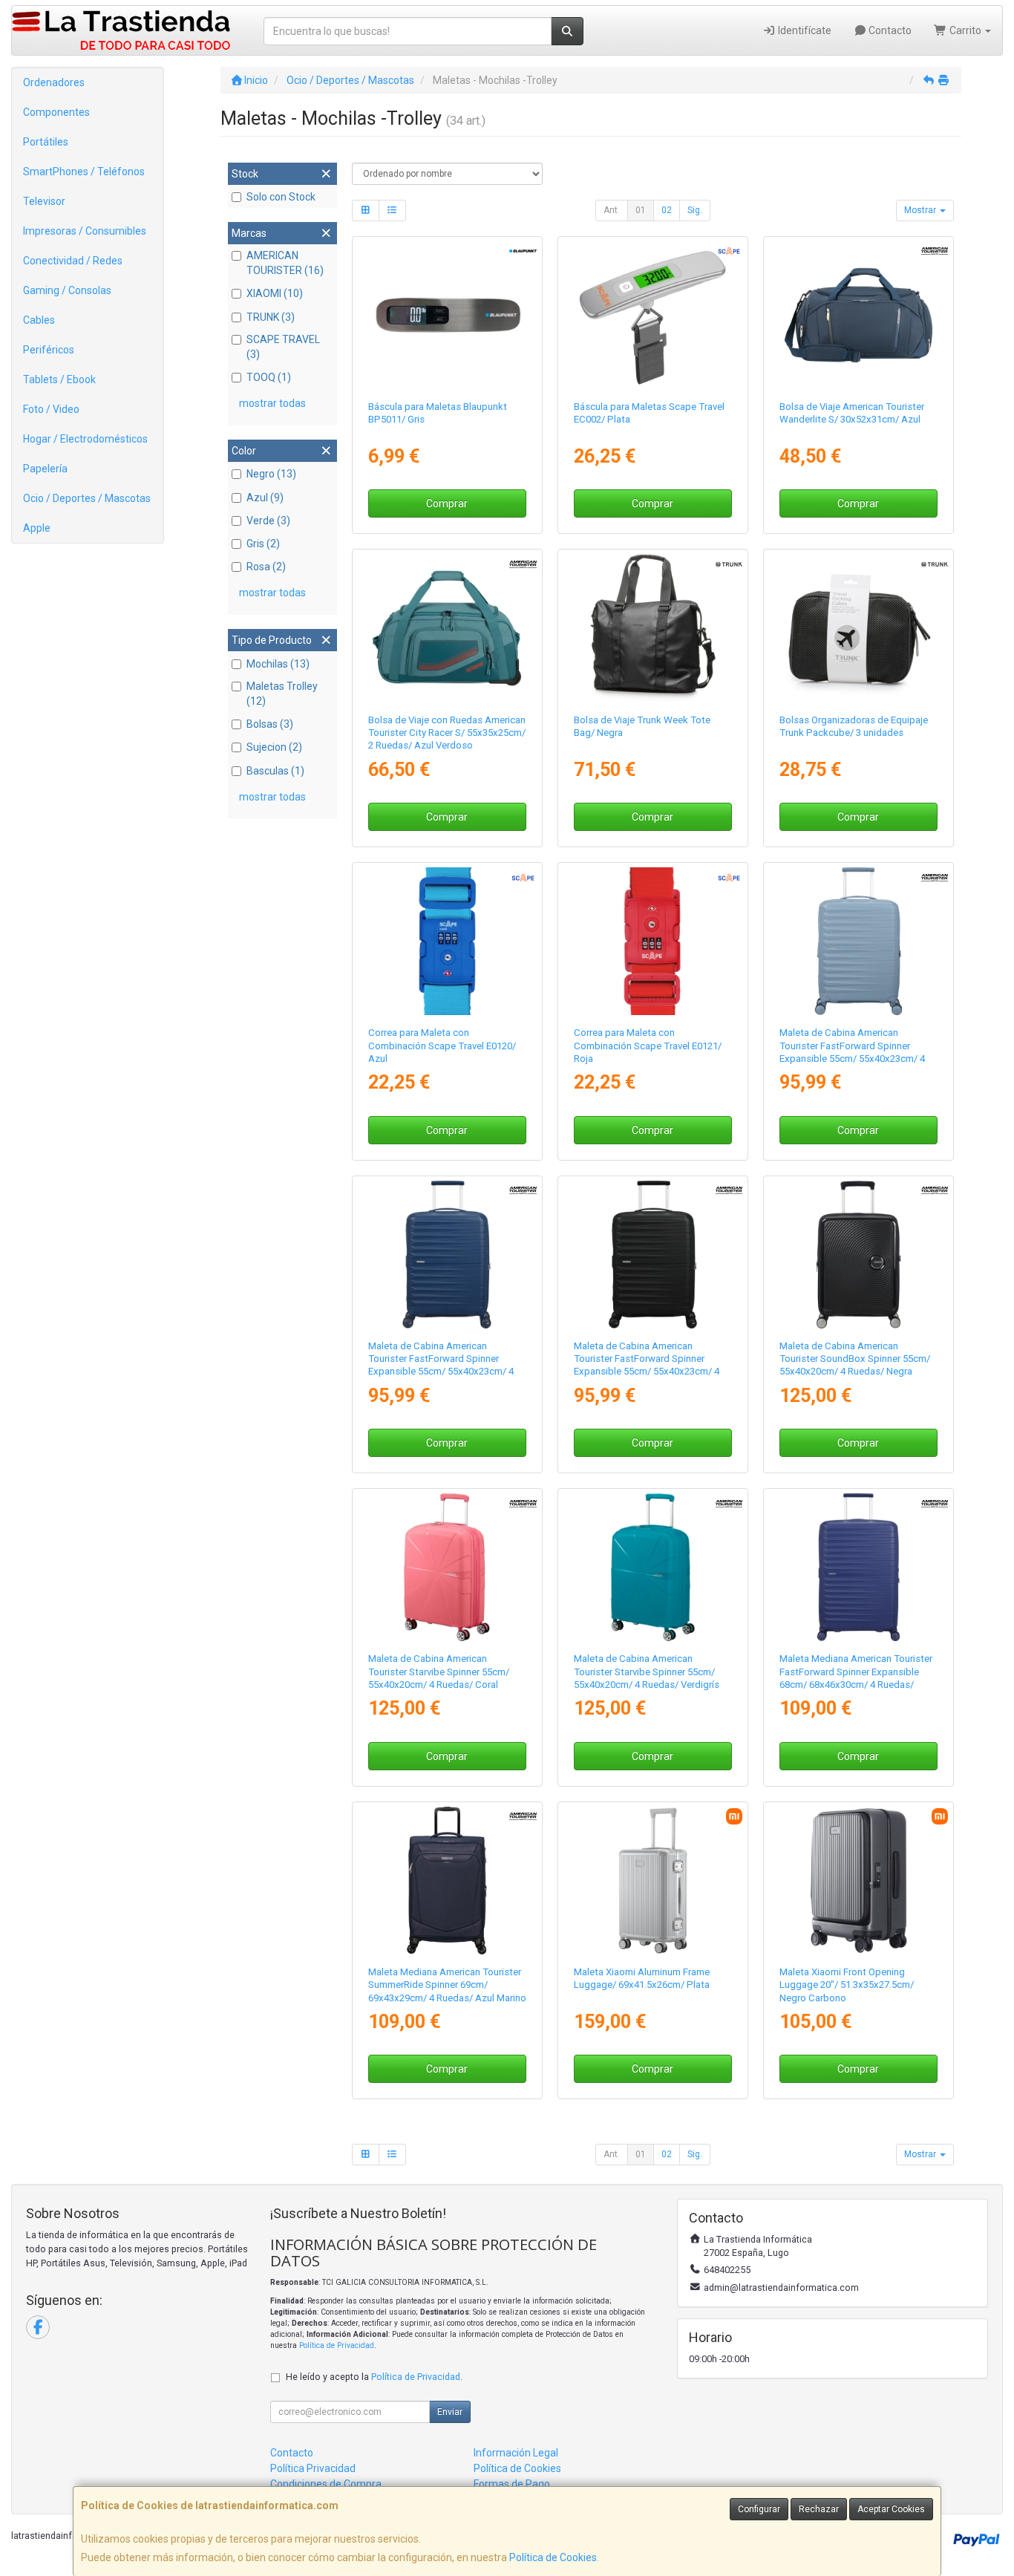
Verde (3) (268, 521)
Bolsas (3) (270, 724)
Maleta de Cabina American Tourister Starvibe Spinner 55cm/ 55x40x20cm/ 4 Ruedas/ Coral (439, 1672)
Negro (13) (271, 474)
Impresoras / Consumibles (85, 231)
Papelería (45, 469)
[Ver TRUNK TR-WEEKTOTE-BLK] (653, 628)
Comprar (447, 503)
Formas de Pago (512, 2484)
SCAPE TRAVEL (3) (283, 347)
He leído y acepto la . (374, 2377)
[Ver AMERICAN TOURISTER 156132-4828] (447, 628)
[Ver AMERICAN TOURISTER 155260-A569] (858, 1567)
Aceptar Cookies (891, 2509)
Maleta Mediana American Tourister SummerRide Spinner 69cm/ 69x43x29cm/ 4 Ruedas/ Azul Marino (447, 1985)
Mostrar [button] (921, 210)
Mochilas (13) (278, 664)
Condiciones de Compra (326, 2484)
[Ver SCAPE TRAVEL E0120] (447, 941)
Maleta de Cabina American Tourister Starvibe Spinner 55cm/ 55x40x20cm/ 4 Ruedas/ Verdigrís (647, 1672)
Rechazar (819, 2509)
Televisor (44, 201)
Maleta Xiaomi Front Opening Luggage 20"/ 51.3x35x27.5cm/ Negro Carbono (847, 1985)
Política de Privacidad (337, 2345)
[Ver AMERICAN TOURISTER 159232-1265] (858, 315)
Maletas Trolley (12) (282, 694)
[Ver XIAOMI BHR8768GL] (858, 1881)
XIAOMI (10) (275, 293)
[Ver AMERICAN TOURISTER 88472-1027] (858, 1255)
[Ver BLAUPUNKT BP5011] (447, 315)
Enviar (450, 2412)
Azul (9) (265, 498)
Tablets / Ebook (59, 379)
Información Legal (516, 2453)
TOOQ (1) (269, 377)
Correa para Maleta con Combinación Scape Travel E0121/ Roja (648, 1046)
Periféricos (49, 350)
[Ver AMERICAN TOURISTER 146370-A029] (653, 1567)
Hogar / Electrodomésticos (85, 439)
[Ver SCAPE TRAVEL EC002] (653, 315)
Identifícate (804, 30)
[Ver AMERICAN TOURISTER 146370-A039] (447, 1567)
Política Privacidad (313, 2468)
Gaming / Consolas (67, 290)
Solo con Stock (281, 197)
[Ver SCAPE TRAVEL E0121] (653, 941)
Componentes (56, 112)
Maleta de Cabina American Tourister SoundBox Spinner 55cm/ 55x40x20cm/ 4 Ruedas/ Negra (855, 1359)
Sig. (695, 210)
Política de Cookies (553, 2557)
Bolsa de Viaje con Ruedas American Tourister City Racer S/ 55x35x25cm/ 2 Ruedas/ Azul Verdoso (447, 733)
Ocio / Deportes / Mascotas (87, 498)
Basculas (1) (275, 771)
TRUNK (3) (271, 317)
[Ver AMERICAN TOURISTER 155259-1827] (858, 941)
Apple (37, 528)
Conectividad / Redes (73, 261)
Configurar (759, 2509)
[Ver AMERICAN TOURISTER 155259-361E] (653, 1255)
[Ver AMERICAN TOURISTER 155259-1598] (447, 1255)
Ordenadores (54, 82)
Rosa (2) (266, 567)
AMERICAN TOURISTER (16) (285, 263)
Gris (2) (263, 544)
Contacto (889, 30)
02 (667, 210)
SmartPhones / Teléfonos (84, 172)
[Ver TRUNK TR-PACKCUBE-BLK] (858, 628)
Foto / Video (51, 409)
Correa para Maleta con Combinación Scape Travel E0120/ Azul (442, 1046)
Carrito (965, 30)
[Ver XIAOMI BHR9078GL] (653, 1881)
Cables (39, 320)
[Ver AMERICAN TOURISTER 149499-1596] (447, 1881)
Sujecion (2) (274, 747)
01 (641, 210)
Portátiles (46, 142)
